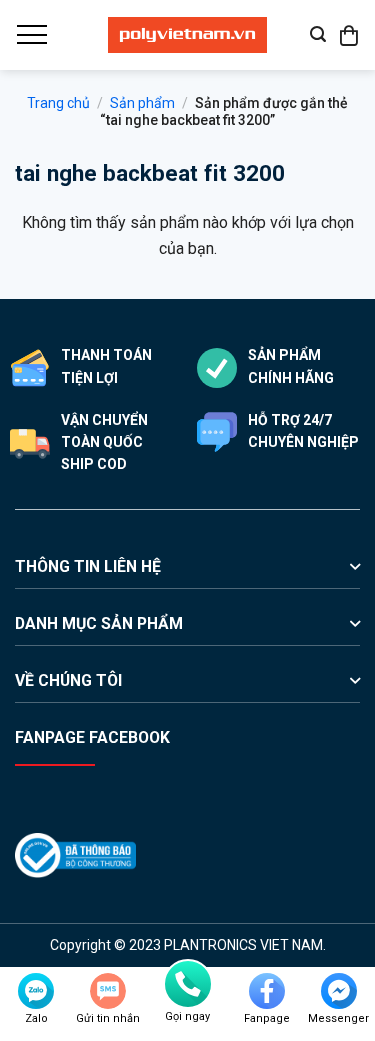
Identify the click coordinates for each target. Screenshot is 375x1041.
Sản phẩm (142, 103)
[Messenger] (339, 991)
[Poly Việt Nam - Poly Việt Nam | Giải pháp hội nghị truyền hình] (188, 35)
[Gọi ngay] (188, 984)
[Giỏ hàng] (350, 35)
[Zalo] (36, 991)
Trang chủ (58, 103)
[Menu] (31, 35)
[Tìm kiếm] (318, 34)
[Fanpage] (267, 991)
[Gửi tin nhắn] (108, 991)
